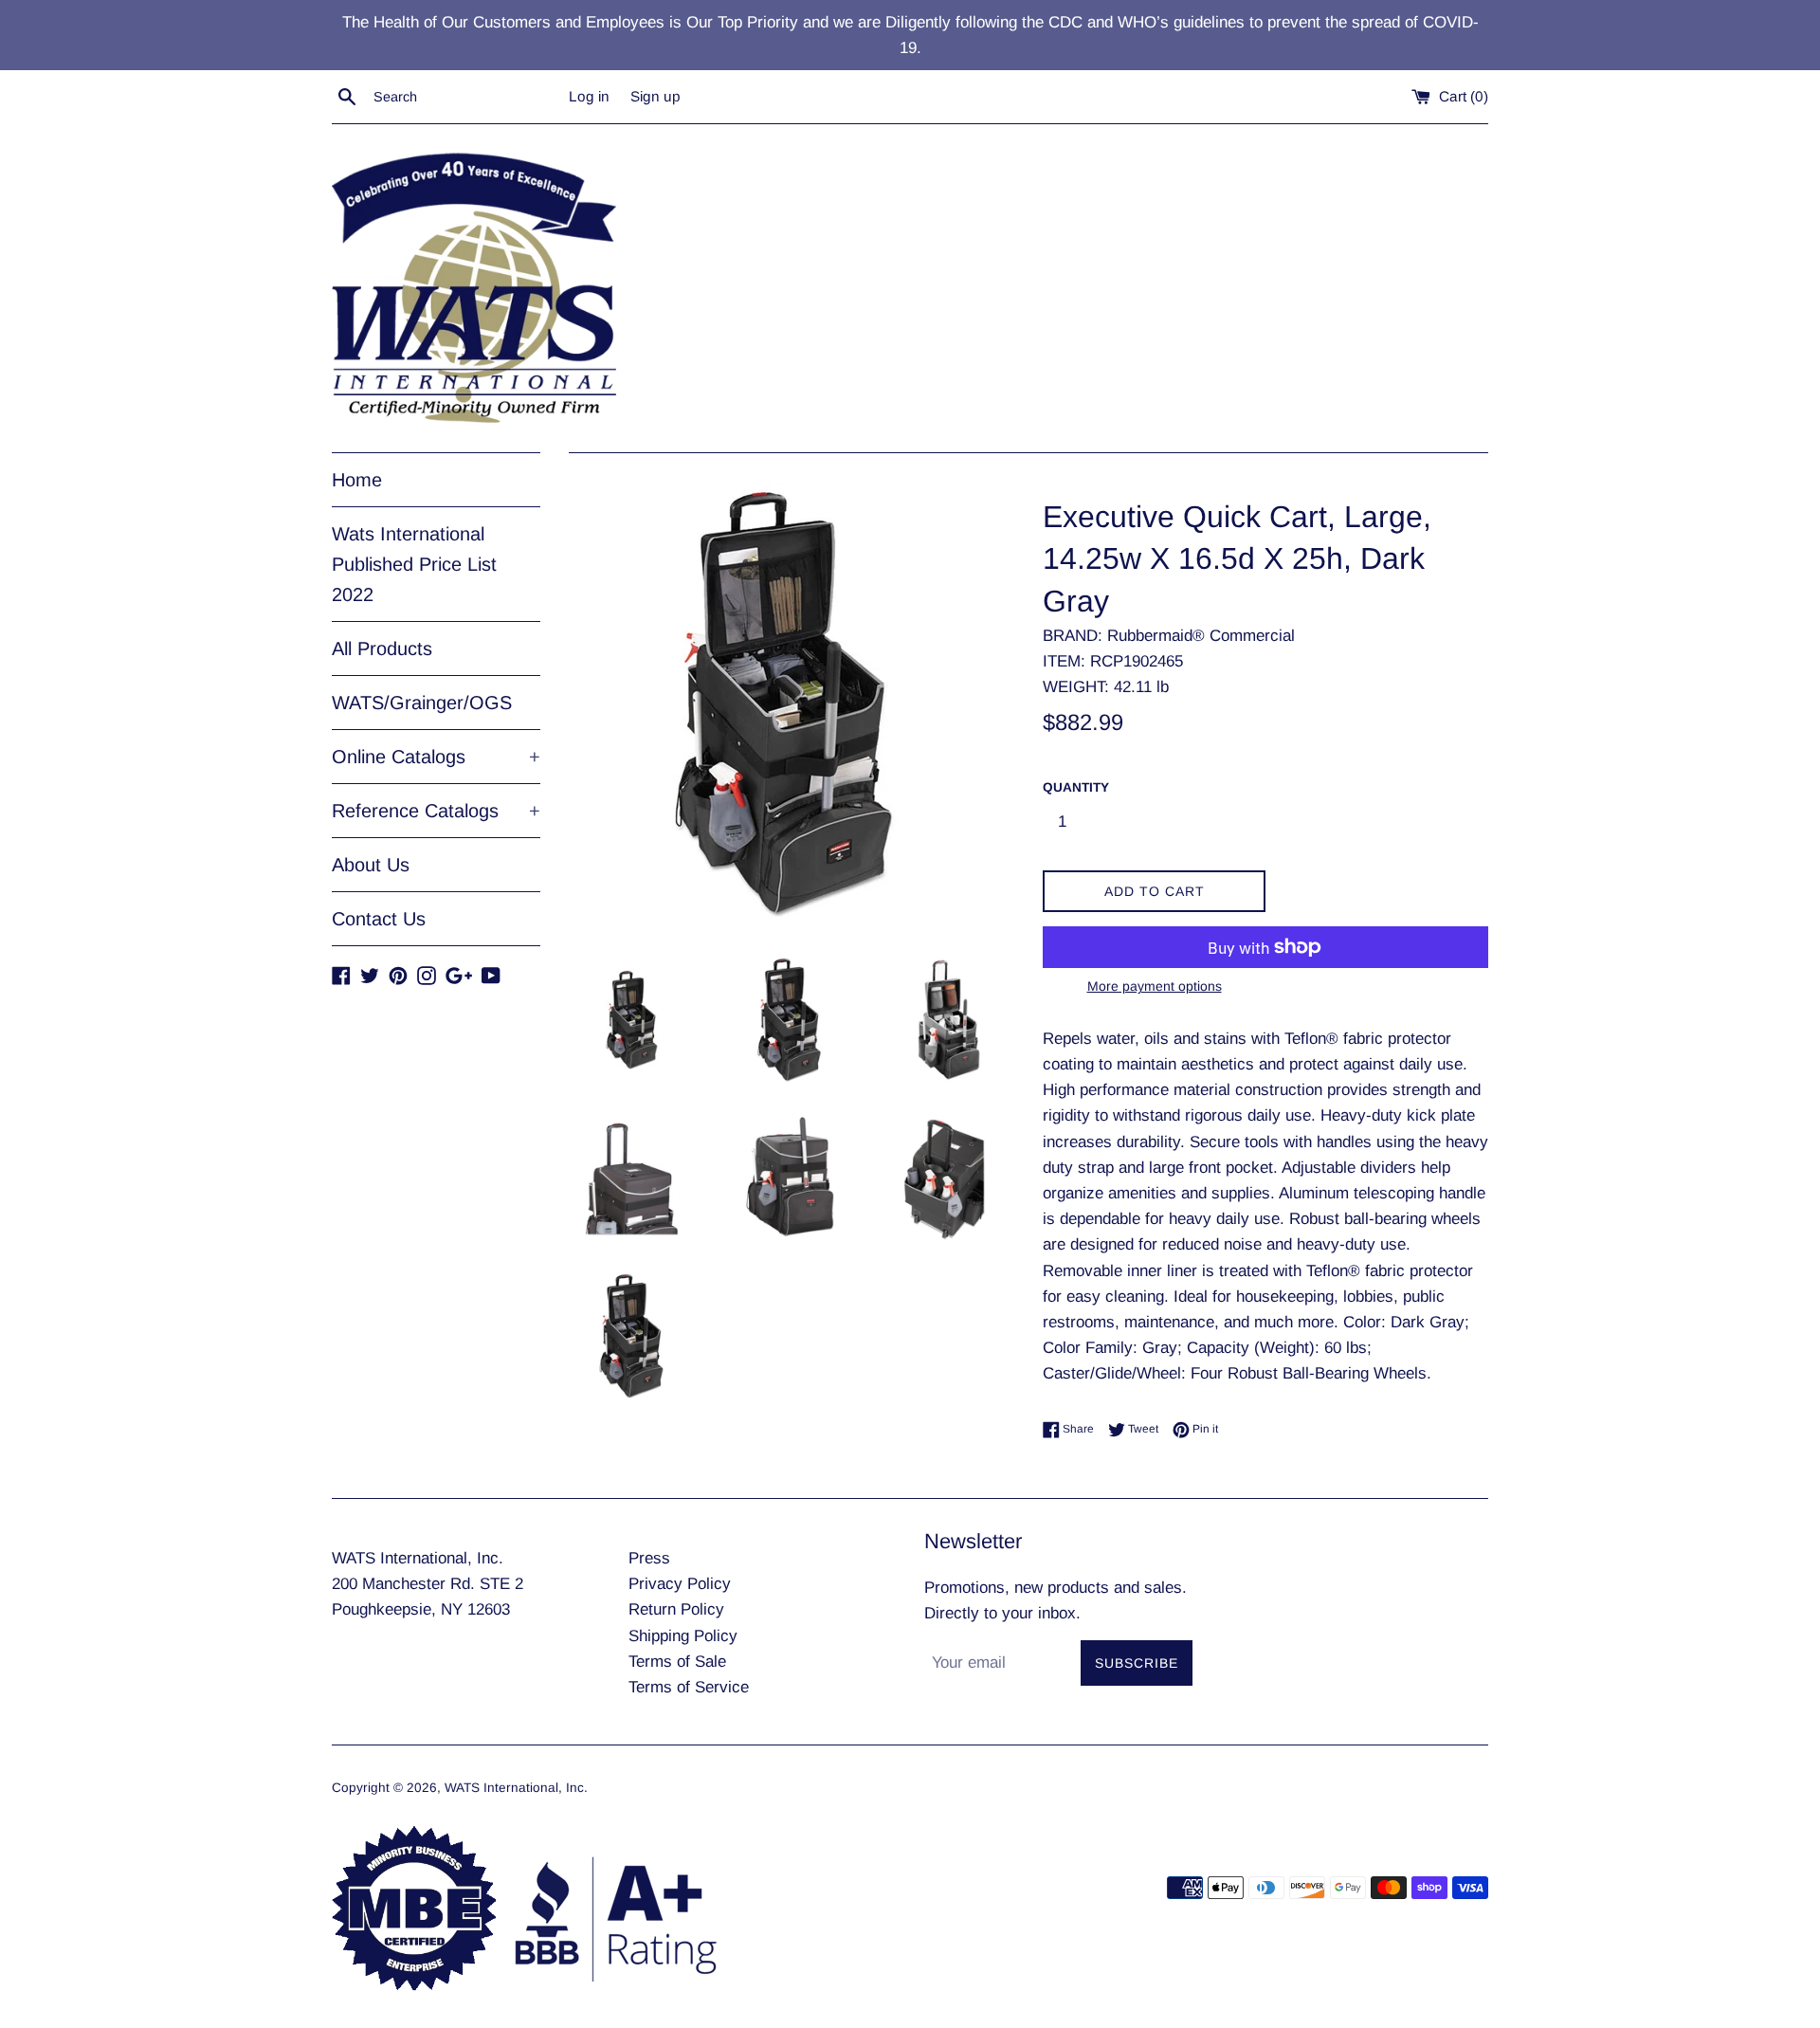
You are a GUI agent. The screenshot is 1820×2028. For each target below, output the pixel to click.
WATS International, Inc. (516, 1788)
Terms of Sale (677, 1662)
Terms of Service (689, 1687)
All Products (382, 649)
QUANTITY (1076, 787)
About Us (371, 865)
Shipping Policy (683, 1636)
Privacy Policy (680, 1584)
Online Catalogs (436, 757)
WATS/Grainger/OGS (422, 703)
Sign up (655, 96)
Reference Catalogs (436, 811)
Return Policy (676, 1609)
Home (357, 480)
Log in (589, 96)
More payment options (1155, 986)
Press (649, 1558)
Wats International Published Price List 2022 (414, 564)
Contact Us (379, 919)
